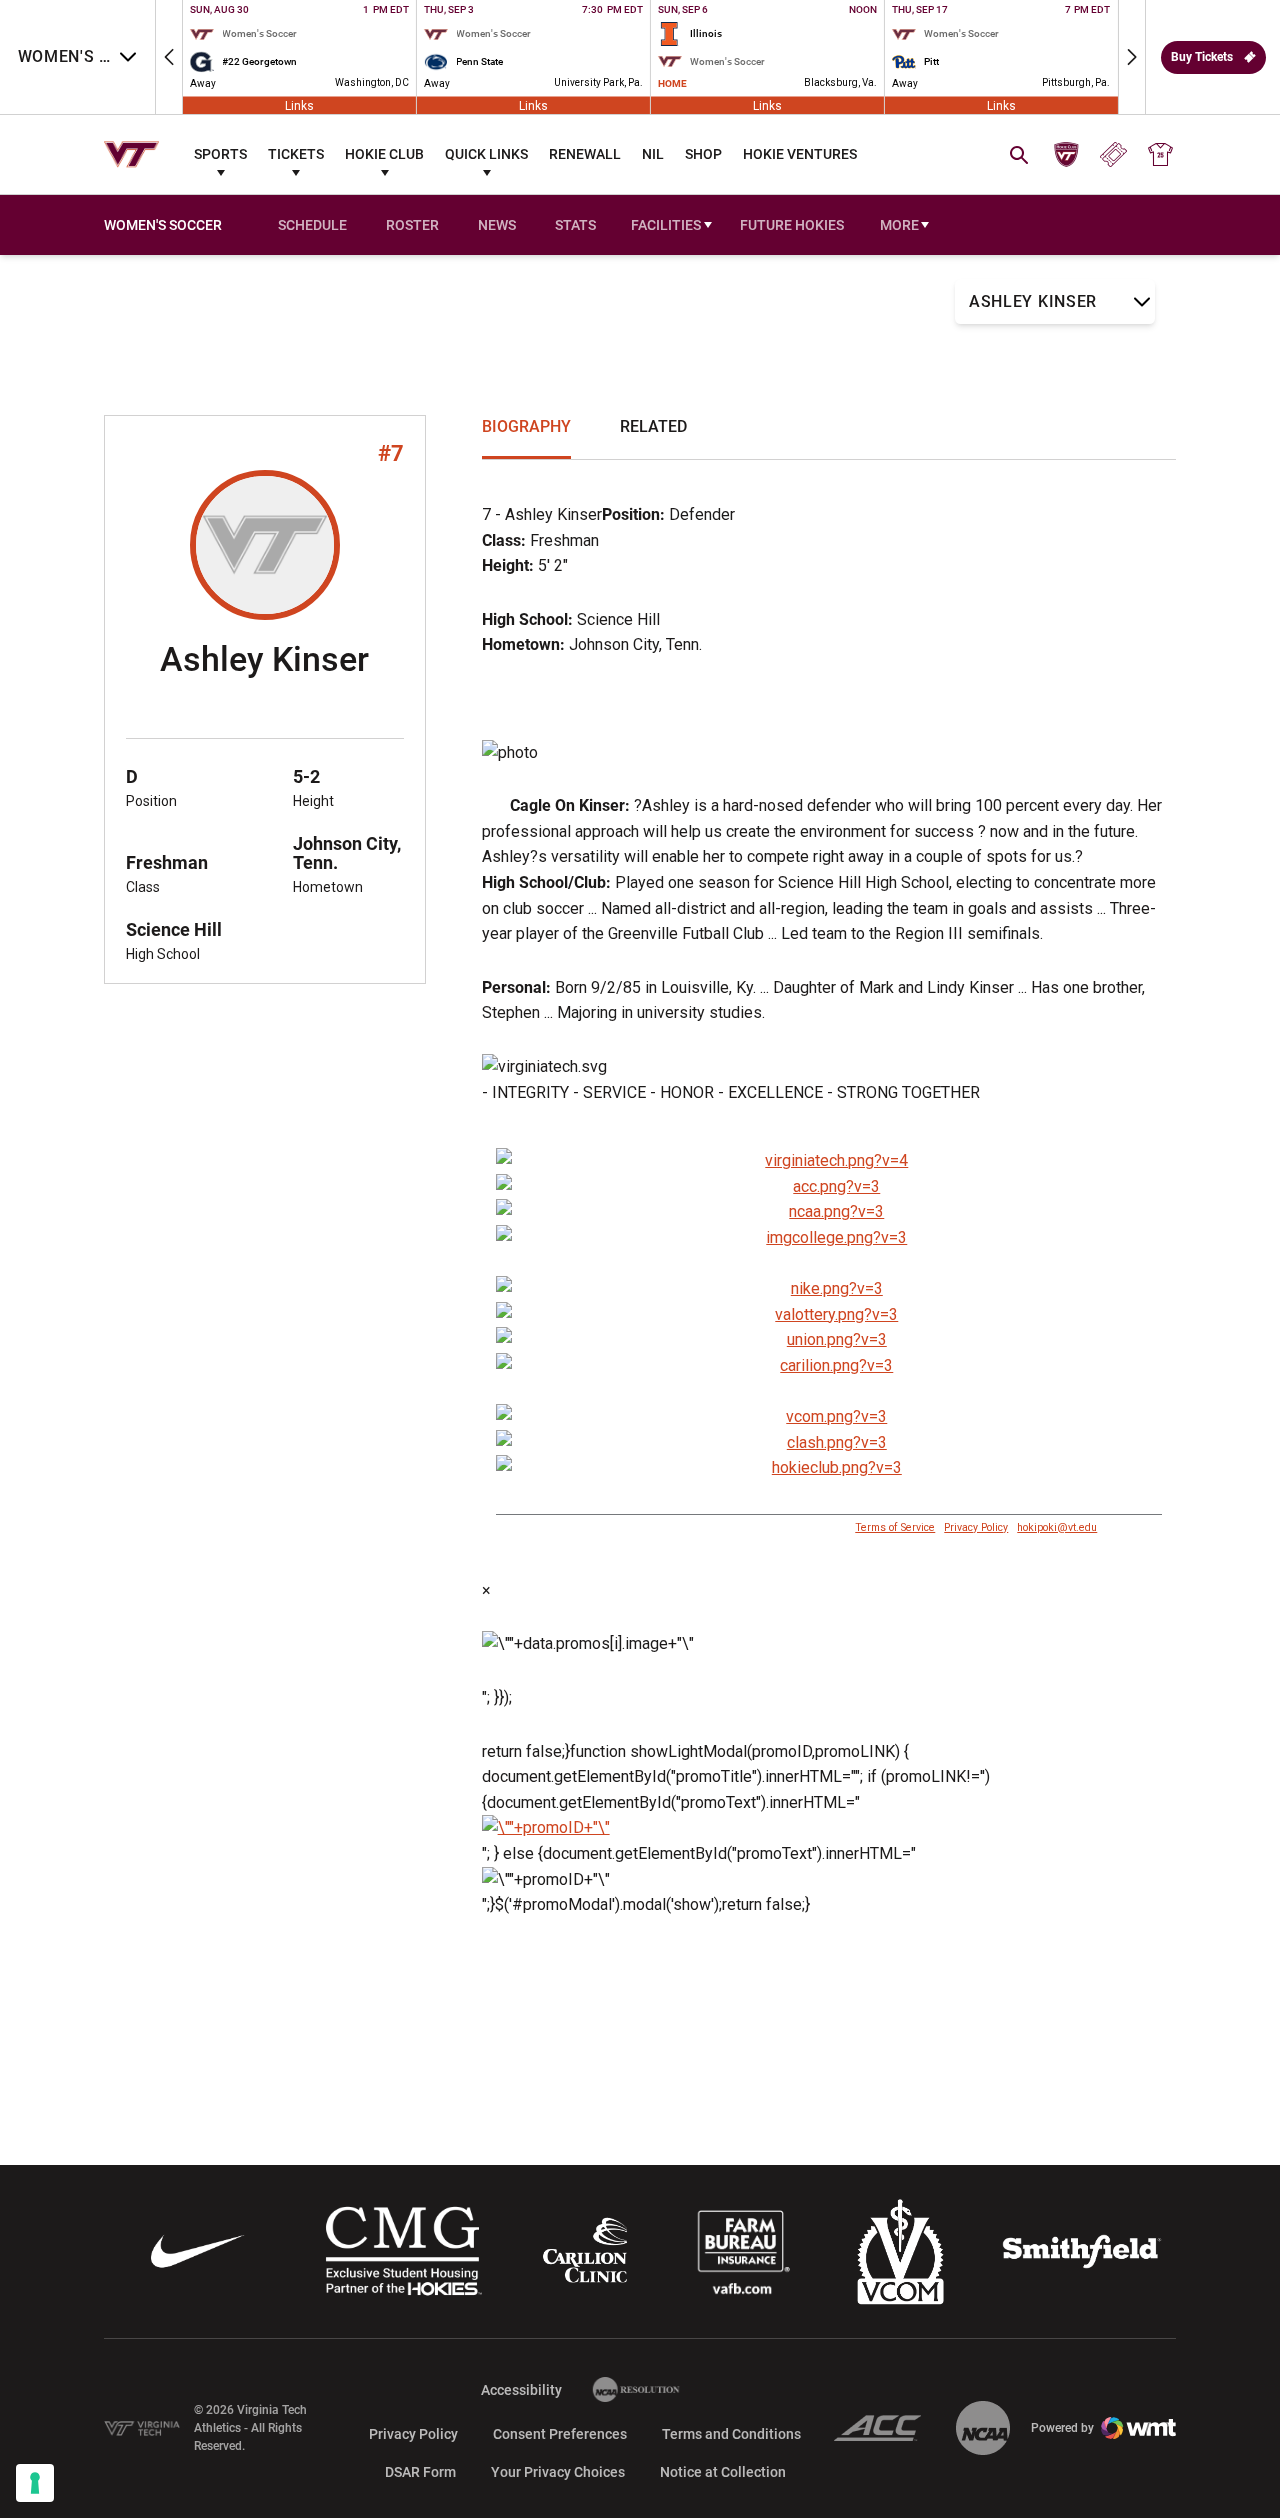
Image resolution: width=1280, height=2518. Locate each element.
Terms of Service (895, 1527)
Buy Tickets (1202, 57)
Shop (703, 154)
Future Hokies (792, 225)
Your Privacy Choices (558, 2472)
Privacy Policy (976, 1527)
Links (299, 105)
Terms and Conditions (731, 2434)
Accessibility (521, 2389)
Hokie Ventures (800, 154)
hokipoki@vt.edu (1057, 1527)
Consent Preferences (560, 2434)
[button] (169, 57)
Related (653, 426)
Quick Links (486, 154)
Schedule (312, 225)
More (899, 225)
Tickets (296, 154)
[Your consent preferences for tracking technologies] (35, 2483)
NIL (653, 154)
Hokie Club (384, 154)
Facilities (666, 225)
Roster (412, 225)
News (497, 225)
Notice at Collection (723, 2472)
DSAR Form (420, 2472)
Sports (220, 154)
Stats (575, 225)
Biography (526, 426)
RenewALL (585, 154)
